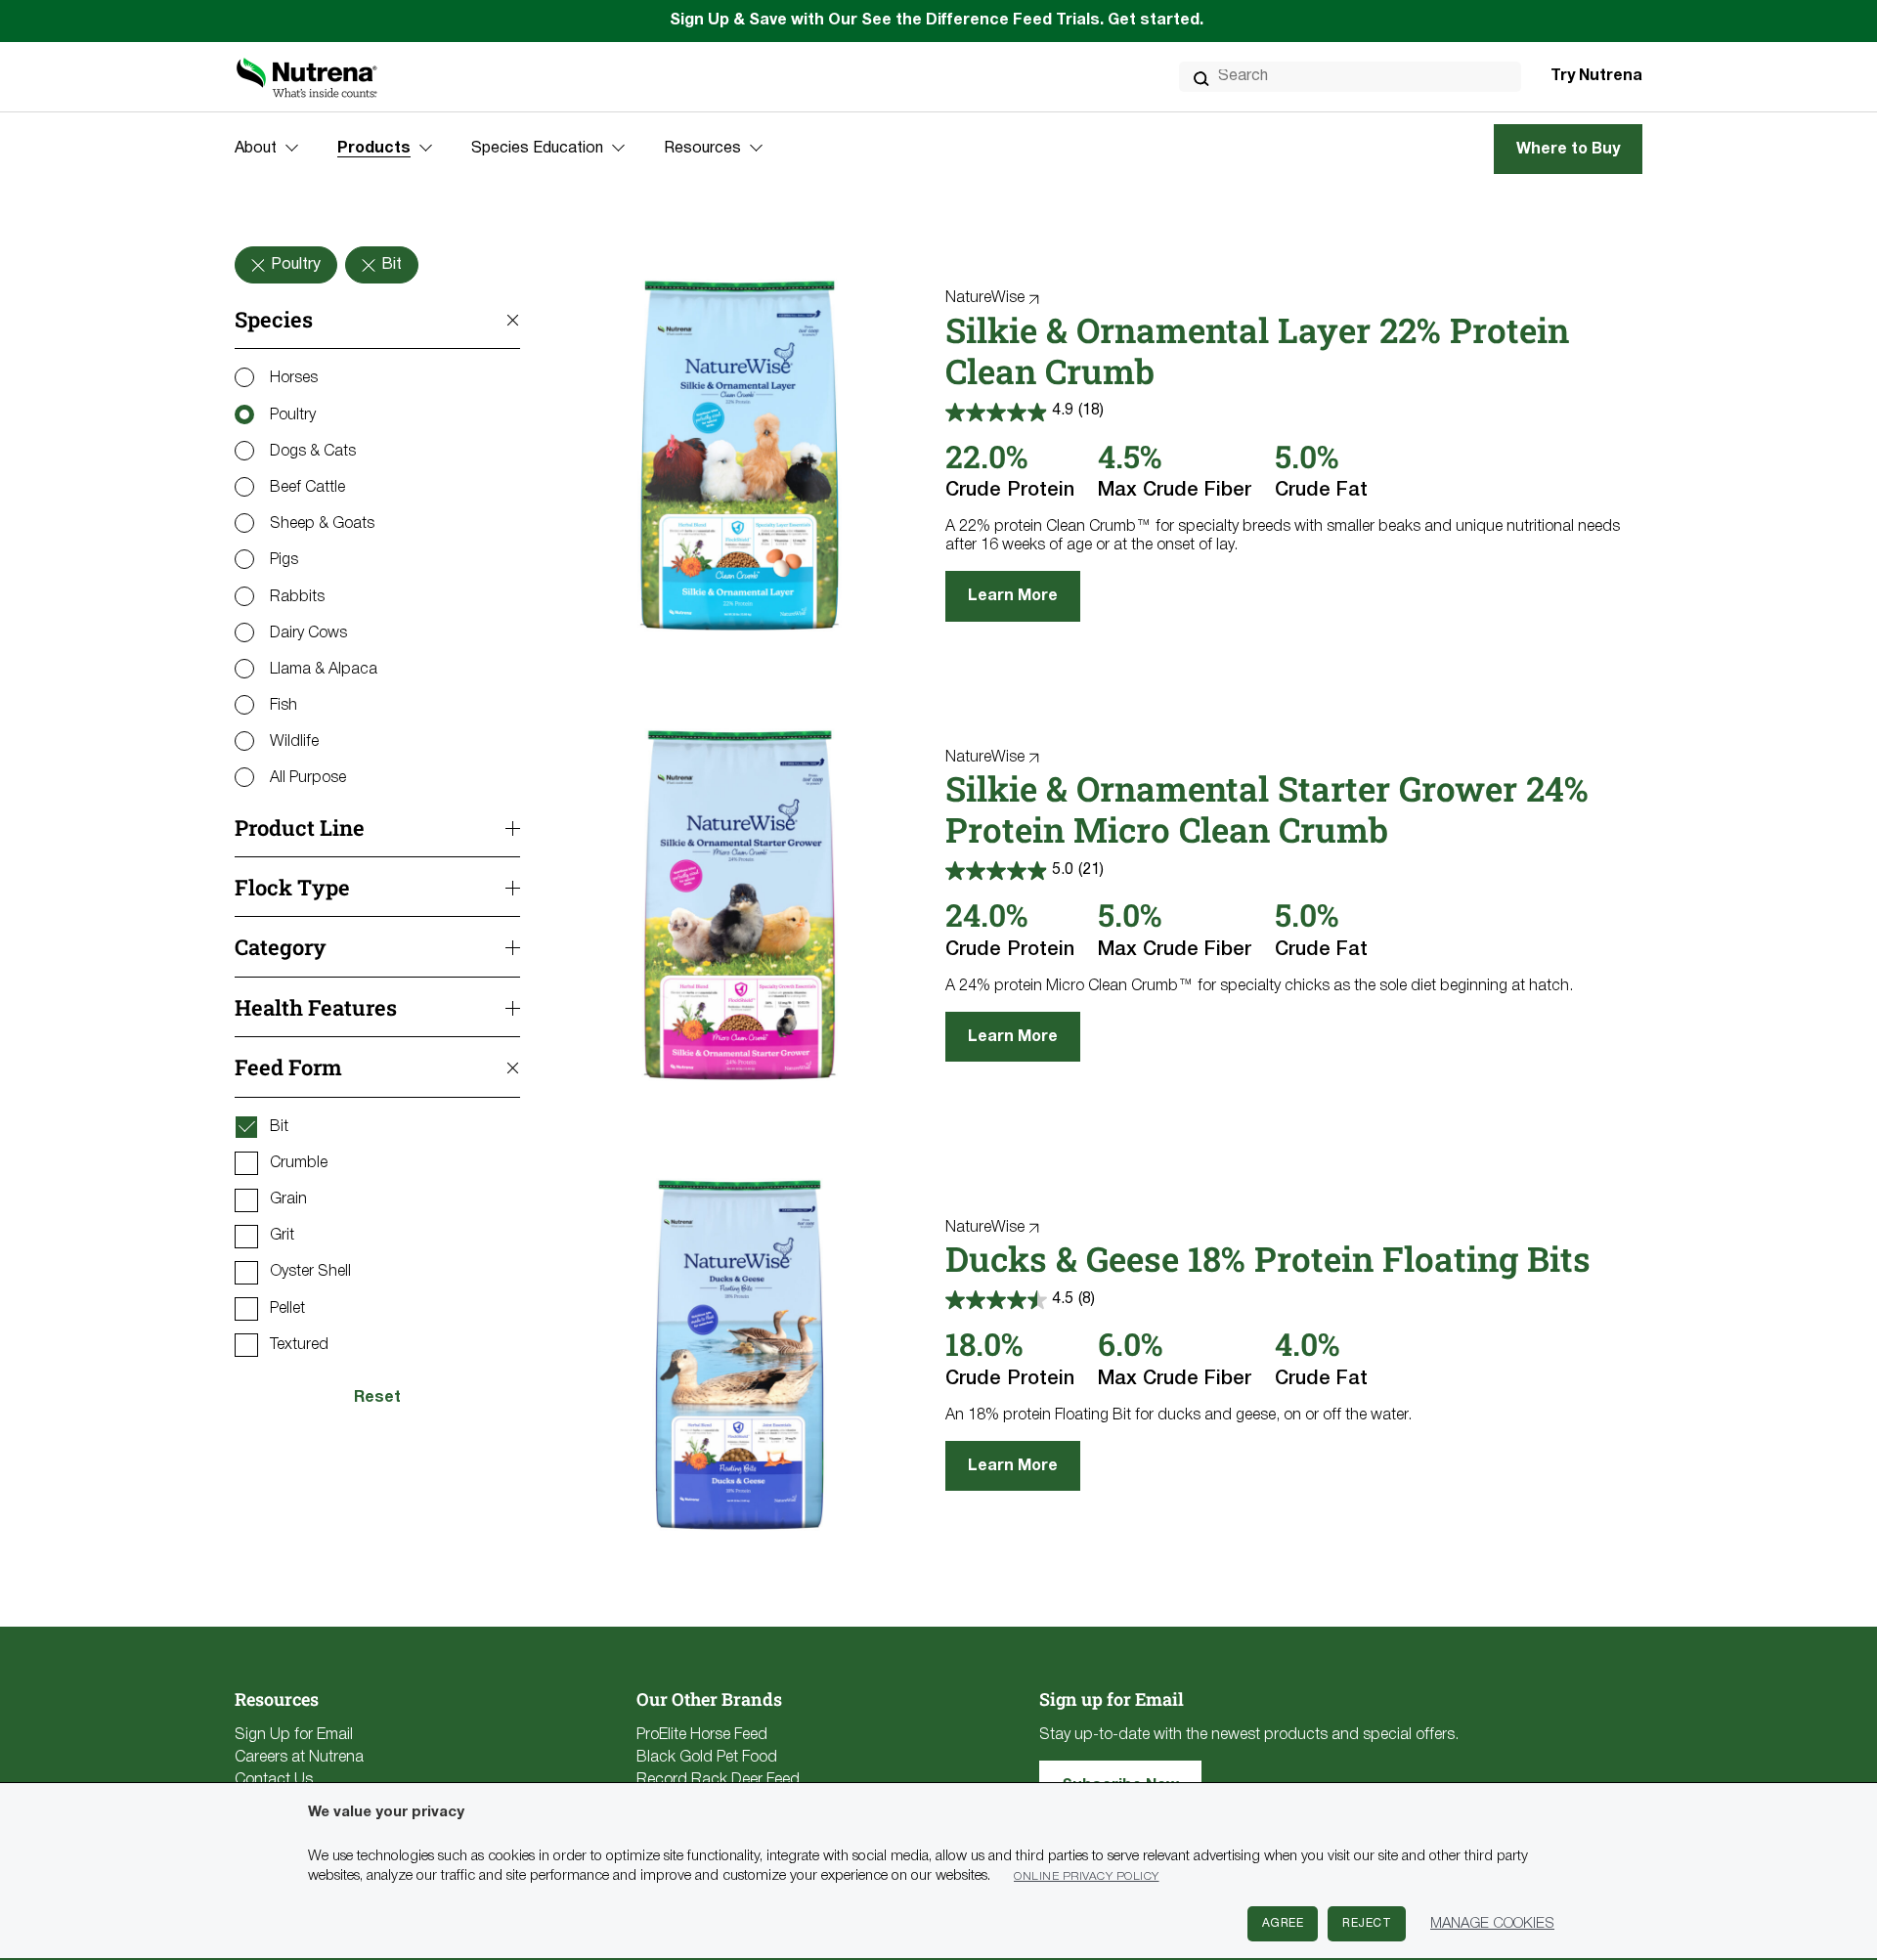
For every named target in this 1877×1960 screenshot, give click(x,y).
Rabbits (297, 597)
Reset (377, 1398)
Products (374, 149)
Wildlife (294, 742)
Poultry (293, 415)
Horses (294, 378)
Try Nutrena (1596, 76)
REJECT (1367, 1923)
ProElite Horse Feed (702, 1735)
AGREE (1283, 1923)
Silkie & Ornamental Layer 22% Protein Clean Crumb (1257, 350)
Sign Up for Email (294, 1735)
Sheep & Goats (322, 524)
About (256, 149)
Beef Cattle (307, 488)
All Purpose (308, 778)
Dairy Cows (308, 633)
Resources (702, 149)
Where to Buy (1568, 150)
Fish (284, 706)
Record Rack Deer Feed (718, 1780)
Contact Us (274, 1780)
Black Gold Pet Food (707, 1758)
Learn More (1013, 596)
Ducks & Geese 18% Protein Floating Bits (1268, 1258)
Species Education (537, 149)
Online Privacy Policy (1087, 1876)
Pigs (284, 560)
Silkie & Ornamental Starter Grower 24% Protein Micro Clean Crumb (1267, 808)
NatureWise (985, 298)
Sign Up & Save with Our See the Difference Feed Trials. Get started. (938, 21)
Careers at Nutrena (299, 1758)
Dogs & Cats (313, 452)
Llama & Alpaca (324, 670)
